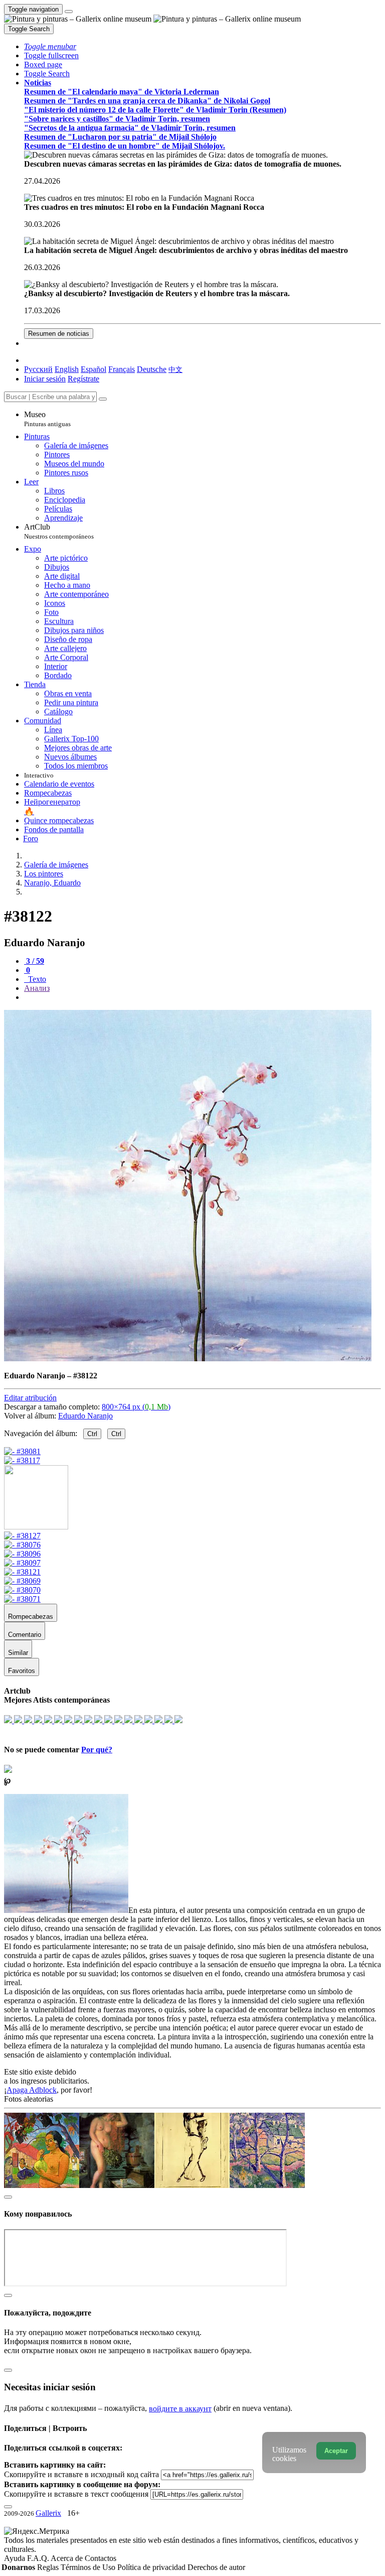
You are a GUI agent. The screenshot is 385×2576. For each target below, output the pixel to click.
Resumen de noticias (59, 334)
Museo (47, 419)
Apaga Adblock (32, 2090)
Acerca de (68, 2558)
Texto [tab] (36, 979)
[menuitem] (175, 369)
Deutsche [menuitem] (152, 369)
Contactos (101, 2558)
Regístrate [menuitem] (83, 379)
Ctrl (92, 1434)
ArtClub (59, 531)
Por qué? (97, 1750)
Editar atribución (30, 1398)
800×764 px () (136, 1407)
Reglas (49, 2567)
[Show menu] (69, 12)
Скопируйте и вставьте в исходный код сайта (81, 2474)
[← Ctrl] (22, 1460)
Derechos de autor (216, 2567)
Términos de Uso (89, 2567)
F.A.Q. (39, 2558)
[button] (50, 46)
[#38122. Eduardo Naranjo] (188, 1359)
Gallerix (48, 2513)
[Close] (103, 399)
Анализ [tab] (37, 988)
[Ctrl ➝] (22, 1536)
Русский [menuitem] (38, 369)
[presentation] (203, 997)
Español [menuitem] (93, 369)
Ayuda (16, 2558)
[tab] (34, 961)
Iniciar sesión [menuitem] (45, 379)
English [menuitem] (67, 369)
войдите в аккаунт (180, 2409)
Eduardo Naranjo (85, 1416)
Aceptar (336, 2451)
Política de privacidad (152, 2567)
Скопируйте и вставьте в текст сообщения (76, 2494)
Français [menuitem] (122, 369)
